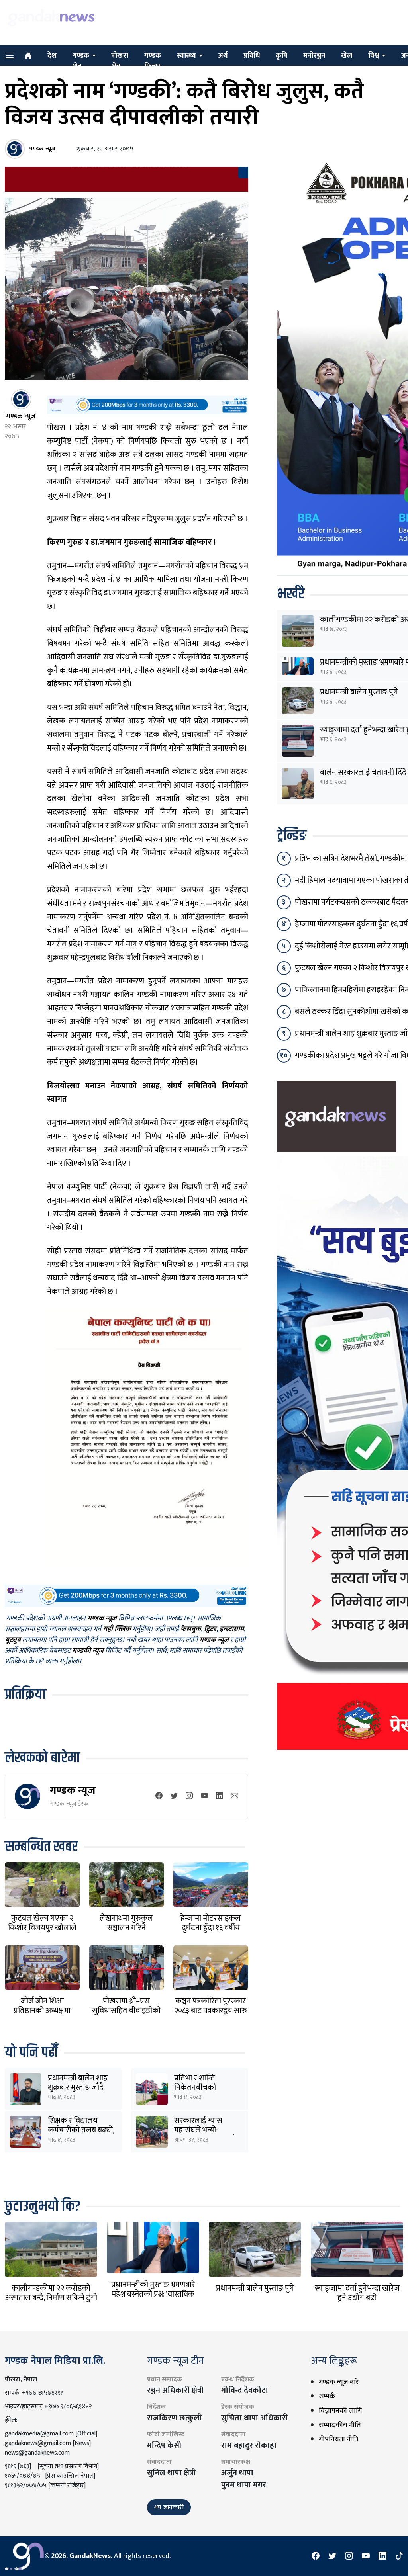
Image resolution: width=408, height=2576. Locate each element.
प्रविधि (252, 56)
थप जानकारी (169, 2507)
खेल (347, 56)
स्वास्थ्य (186, 56)
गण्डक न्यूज (73, 1790)
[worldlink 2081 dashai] (148, 405)
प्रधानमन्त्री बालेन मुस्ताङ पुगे (359, 692)
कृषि (281, 56)
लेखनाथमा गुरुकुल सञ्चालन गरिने (126, 1923)
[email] (235, 1796)
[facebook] (159, 1796)
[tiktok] (399, 2556)
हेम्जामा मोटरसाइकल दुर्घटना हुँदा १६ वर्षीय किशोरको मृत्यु (211, 1928)
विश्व (374, 56)
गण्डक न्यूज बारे (339, 2382)
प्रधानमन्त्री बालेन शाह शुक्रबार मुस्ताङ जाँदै (78, 2083)
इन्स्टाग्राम (232, 1629)
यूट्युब (13, 1640)
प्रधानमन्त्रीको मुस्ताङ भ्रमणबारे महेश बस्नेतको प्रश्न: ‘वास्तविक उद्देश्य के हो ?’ (153, 2294)
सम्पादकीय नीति (340, 2425)
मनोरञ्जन (314, 56)
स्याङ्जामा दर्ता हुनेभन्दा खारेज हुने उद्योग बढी (357, 2293)
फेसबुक (191, 1629)
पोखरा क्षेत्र (120, 61)
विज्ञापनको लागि (340, 2411)
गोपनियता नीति (338, 2439)
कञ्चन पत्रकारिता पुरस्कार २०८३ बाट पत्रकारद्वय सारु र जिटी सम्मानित (211, 2011)
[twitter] (174, 1796)
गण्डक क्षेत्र (81, 61)
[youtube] (204, 1796)
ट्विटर (210, 1629)
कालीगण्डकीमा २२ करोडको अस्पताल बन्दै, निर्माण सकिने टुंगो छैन (51, 2298)
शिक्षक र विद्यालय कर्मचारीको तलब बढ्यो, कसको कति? (81, 2130)
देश (52, 56)
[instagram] (189, 1796)
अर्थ (223, 56)
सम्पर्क (327, 2396)
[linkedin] (220, 1796)
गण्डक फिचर (153, 61)
